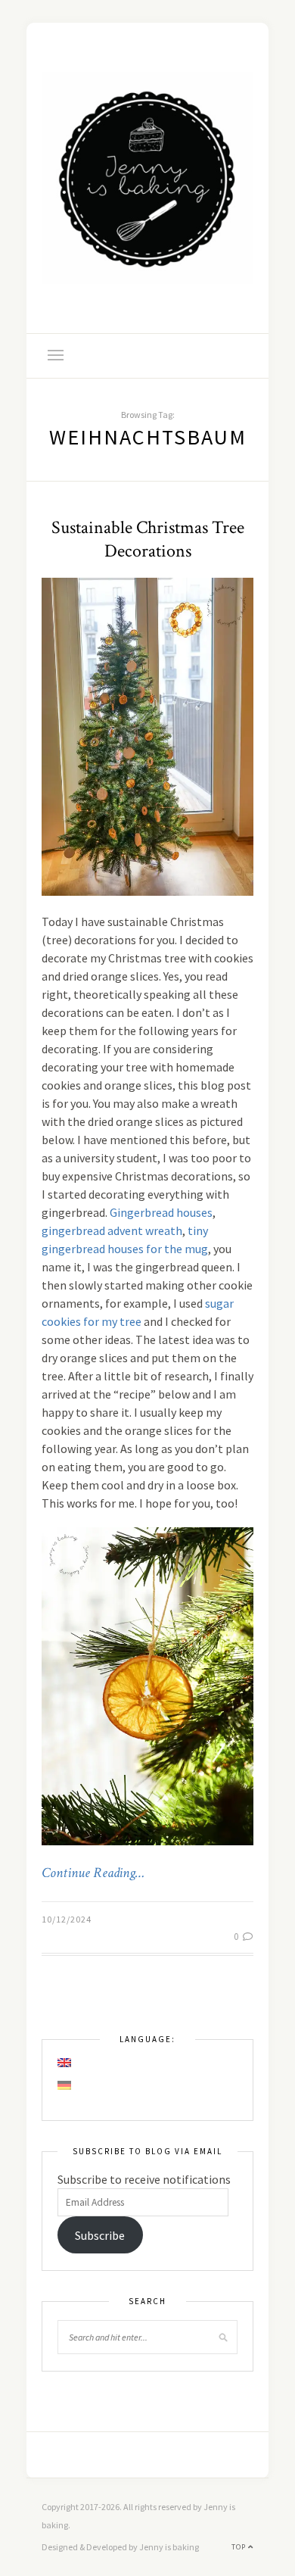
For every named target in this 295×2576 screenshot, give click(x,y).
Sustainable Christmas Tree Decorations (148, 539)
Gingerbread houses (161, 1212)
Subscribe (100, 2235)
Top (240, 2547)
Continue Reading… (93, 1873)
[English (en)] (65, 2063)
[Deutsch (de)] (65, 2085)
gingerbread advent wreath (112, 1230)
